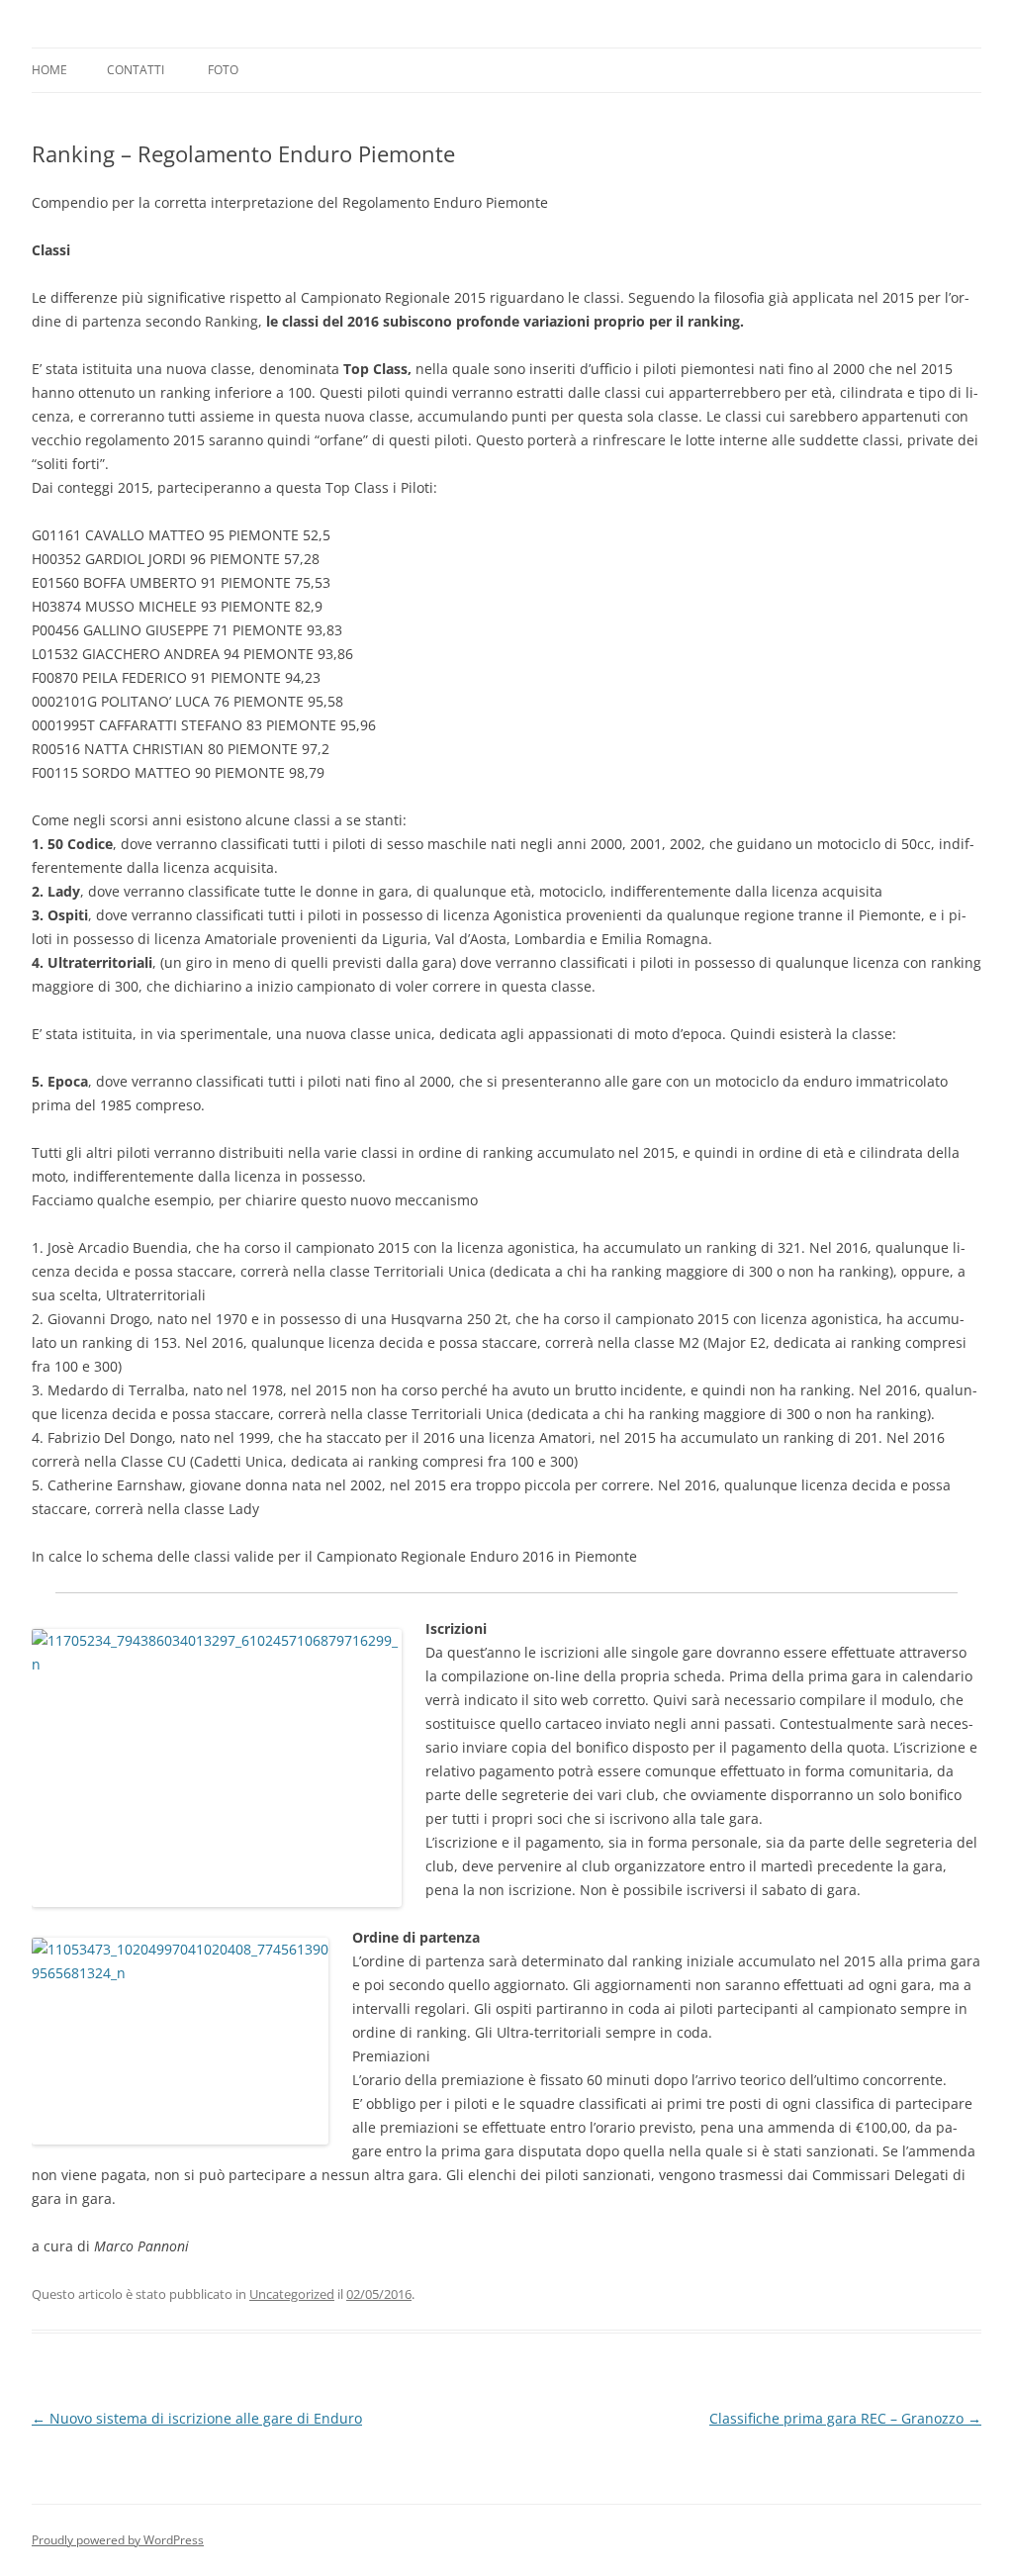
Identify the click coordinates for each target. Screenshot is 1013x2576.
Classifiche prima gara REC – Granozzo (845, 2418)
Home (49, 70)
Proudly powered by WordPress (118, 2540)
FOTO (223, 70)
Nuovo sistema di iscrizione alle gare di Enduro (197, 2418)
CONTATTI (136, 70)
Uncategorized (292, 2294)
